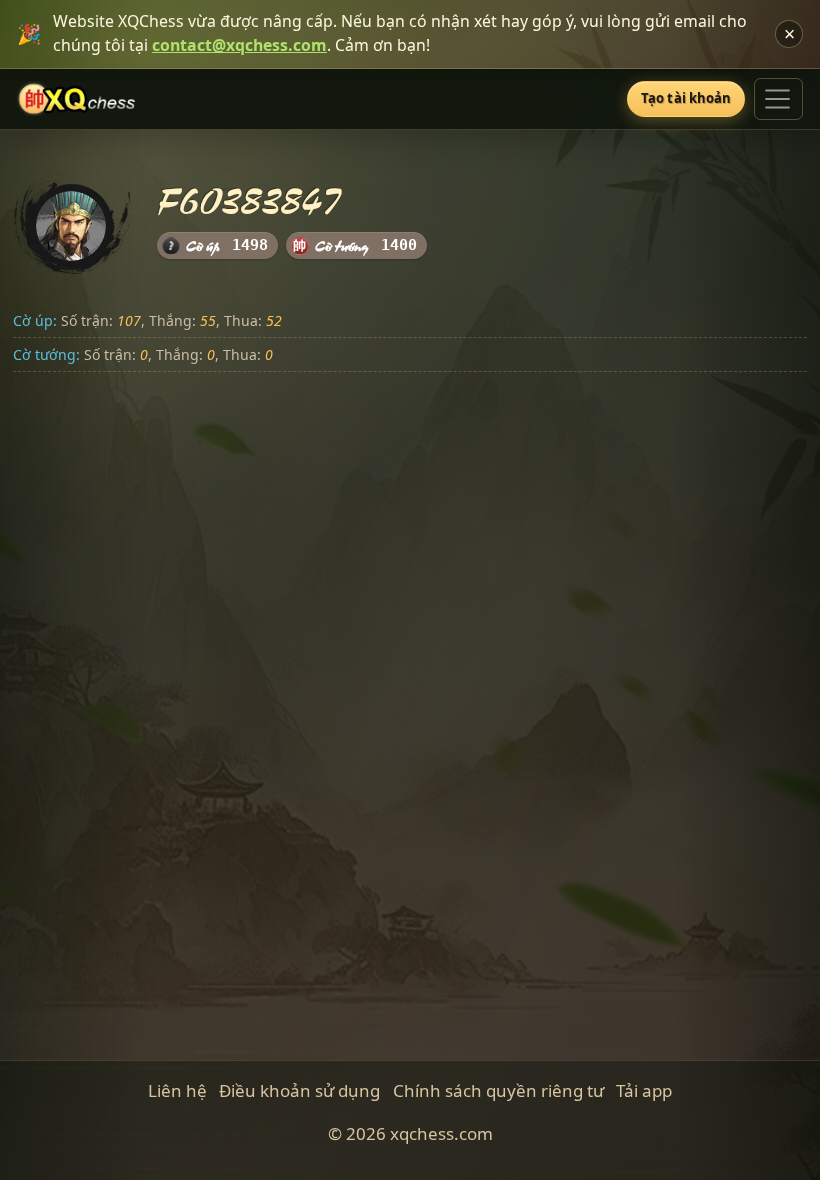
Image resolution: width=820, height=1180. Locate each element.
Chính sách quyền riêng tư (498, 1090)
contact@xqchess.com (239, 45)
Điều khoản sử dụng (299, 1090)
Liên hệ (177, 1090)
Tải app (644, 1090)
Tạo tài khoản (686, 98)
